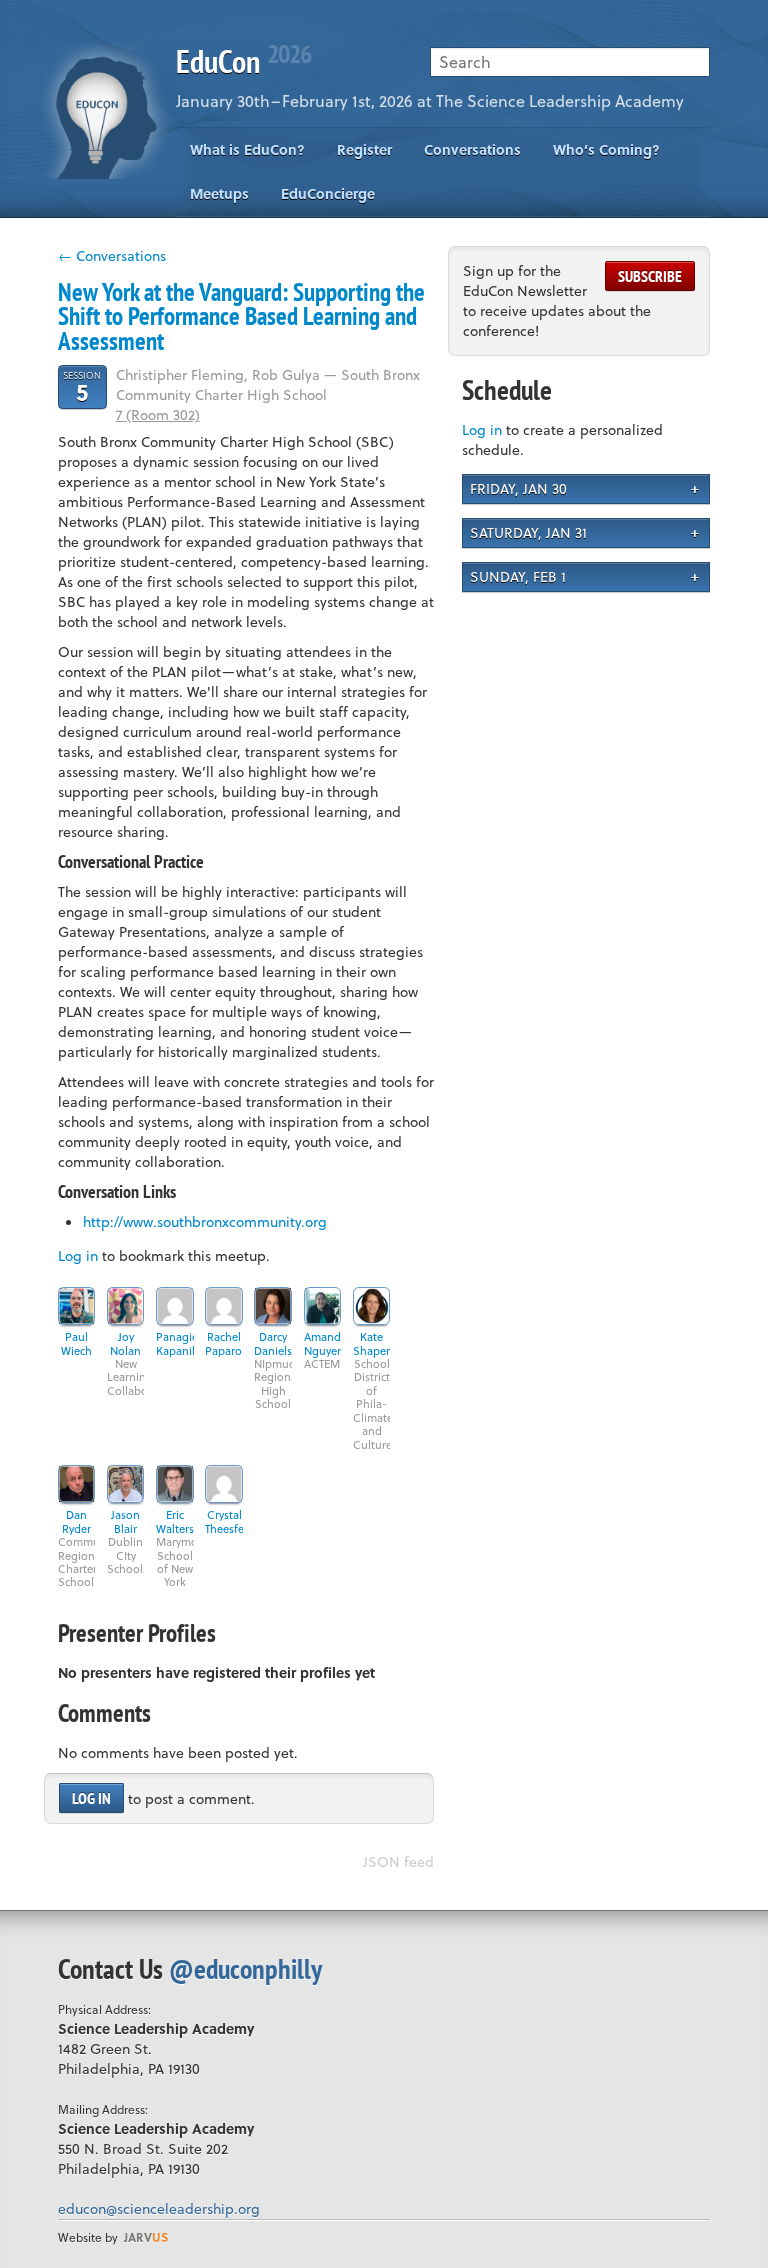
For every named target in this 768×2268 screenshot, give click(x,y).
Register (364, 149)
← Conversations (112, 255)
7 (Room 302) (158, 414)
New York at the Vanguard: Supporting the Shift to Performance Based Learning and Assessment (241, 316)
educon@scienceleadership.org (159, 2208)
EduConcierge (328, 193)
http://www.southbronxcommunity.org (205, 1221)
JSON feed (398, 1861)
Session (82, 386)
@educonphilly (245, 1968)
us (146, 2237)
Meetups (219, 193)
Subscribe (650, 276)
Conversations (472, 149)
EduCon (243, 61)
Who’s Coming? (606, 149)
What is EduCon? (247, 149)
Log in (78, 1255)
